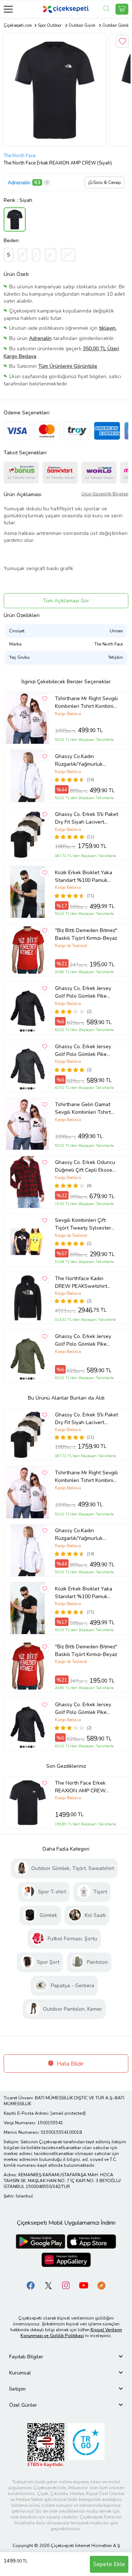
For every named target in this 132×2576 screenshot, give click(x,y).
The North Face (20, 156)
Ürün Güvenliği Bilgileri (105, 494)
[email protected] (68, 2113)
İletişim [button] (17, 2389)
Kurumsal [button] (20, 2373)
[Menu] (8, 9)
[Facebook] (31, 2285)
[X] (48, 2285)
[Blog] (101, 2285)
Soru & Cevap (107, 182)
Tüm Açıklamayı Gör (66, 601)
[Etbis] (46, 2445)
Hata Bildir (69, 2064)
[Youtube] (84, 2285)
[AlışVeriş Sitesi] (122, 9)
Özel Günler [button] (23, 2405)
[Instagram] (66, 2285)
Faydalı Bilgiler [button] (26, 2357)
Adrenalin (19, 183)
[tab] (66, 2357)
